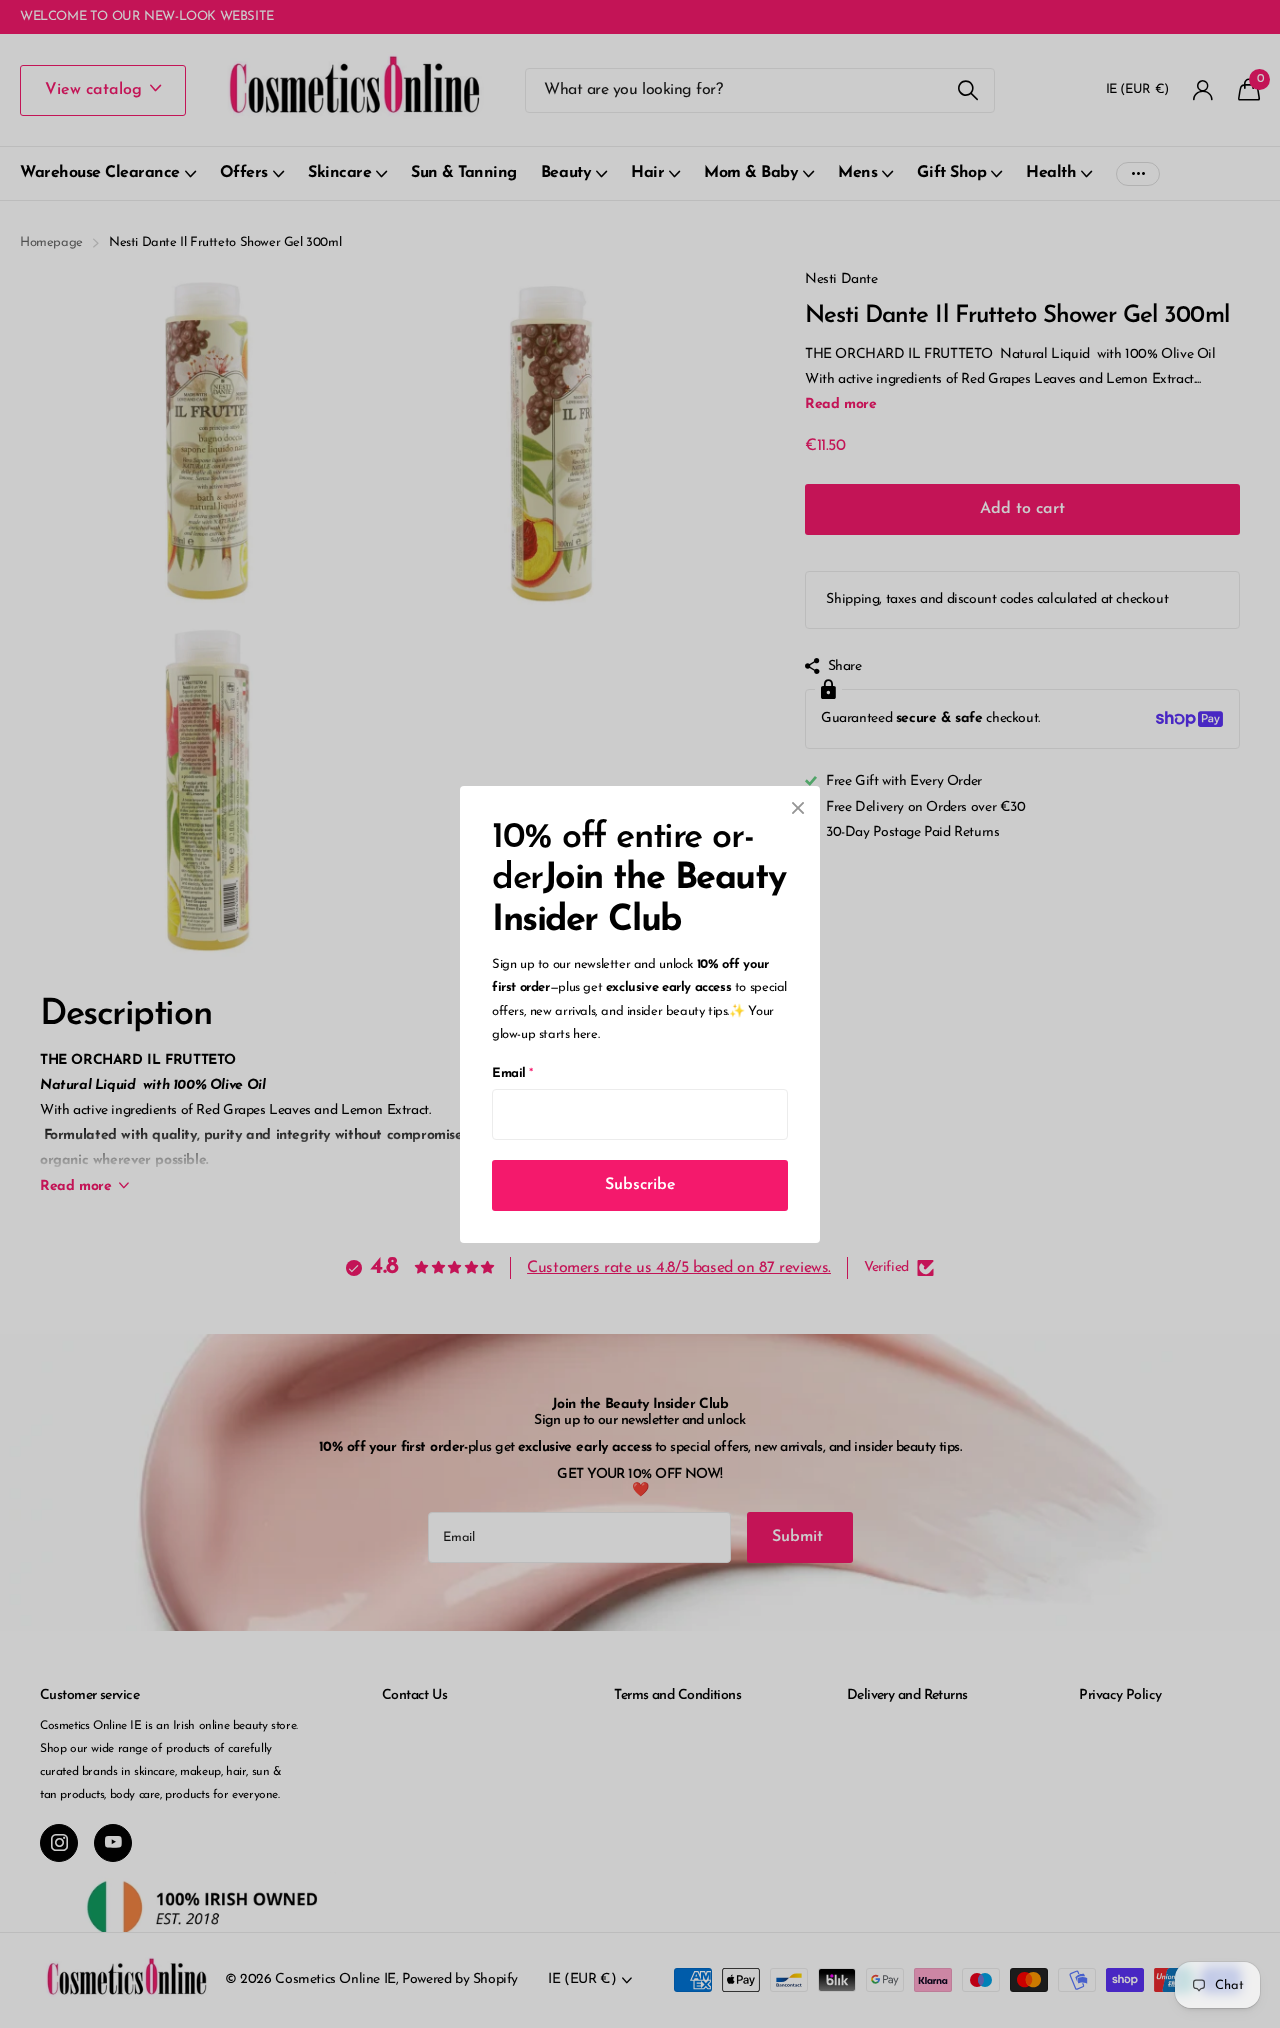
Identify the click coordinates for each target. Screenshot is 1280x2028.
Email (512, 1072)
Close (798, 808)
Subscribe (640, 1184)
